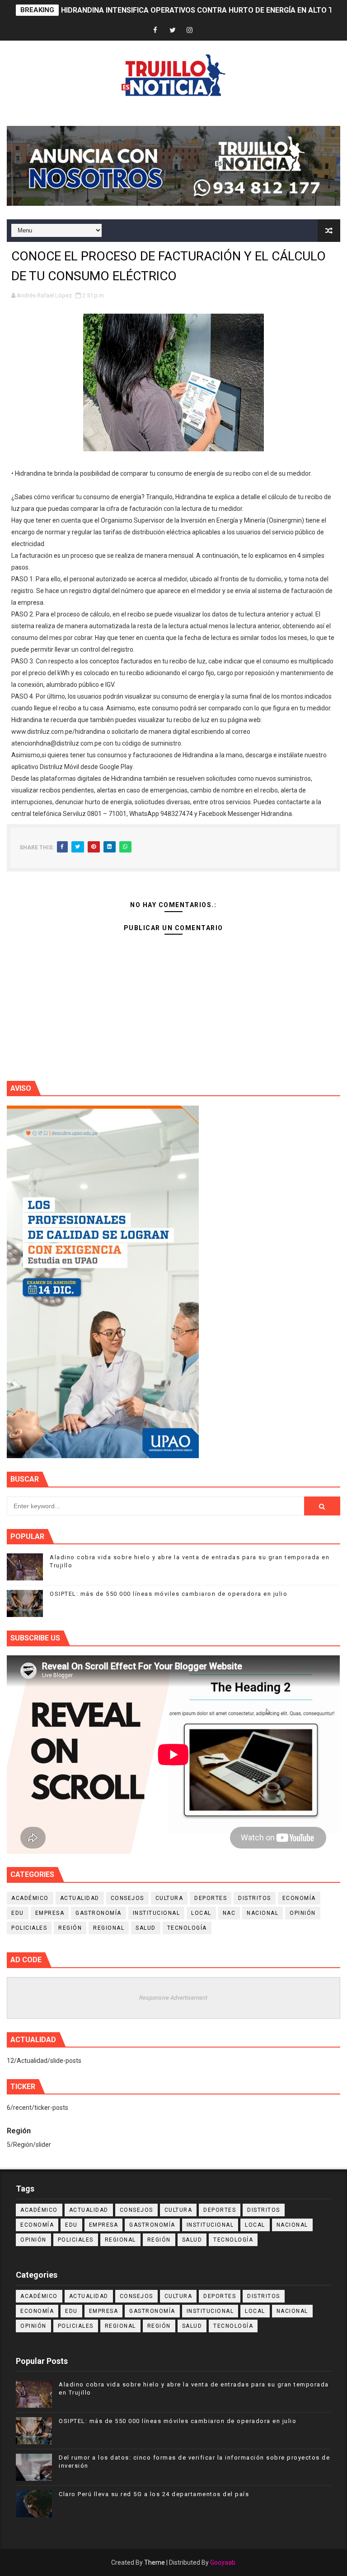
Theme (155, 2562)
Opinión (303, 1913)
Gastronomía (98, 1913)
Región (70, 1928)
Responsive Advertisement (173, 1998)
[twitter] (173, 30)
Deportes (211, 1898)
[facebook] (155, 30)
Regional (109, 1928)
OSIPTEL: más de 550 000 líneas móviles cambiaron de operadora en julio (169, 1594)
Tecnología (187, 1928)
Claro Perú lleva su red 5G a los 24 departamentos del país (154, 2494)
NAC (229, 1913)
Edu (18, 1913)
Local (201, 1913)
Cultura (169, 1898)
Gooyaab (223, 2562)
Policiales (29, 1928)
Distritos (255, 1898)
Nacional (263, 1913)
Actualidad (80, 1898)
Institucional (157, 1913)
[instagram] (190, 30)
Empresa (50, 1913)
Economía (299, 1898)
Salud (146, 1928)
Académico (30, 1898)
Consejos (127, 1898)
